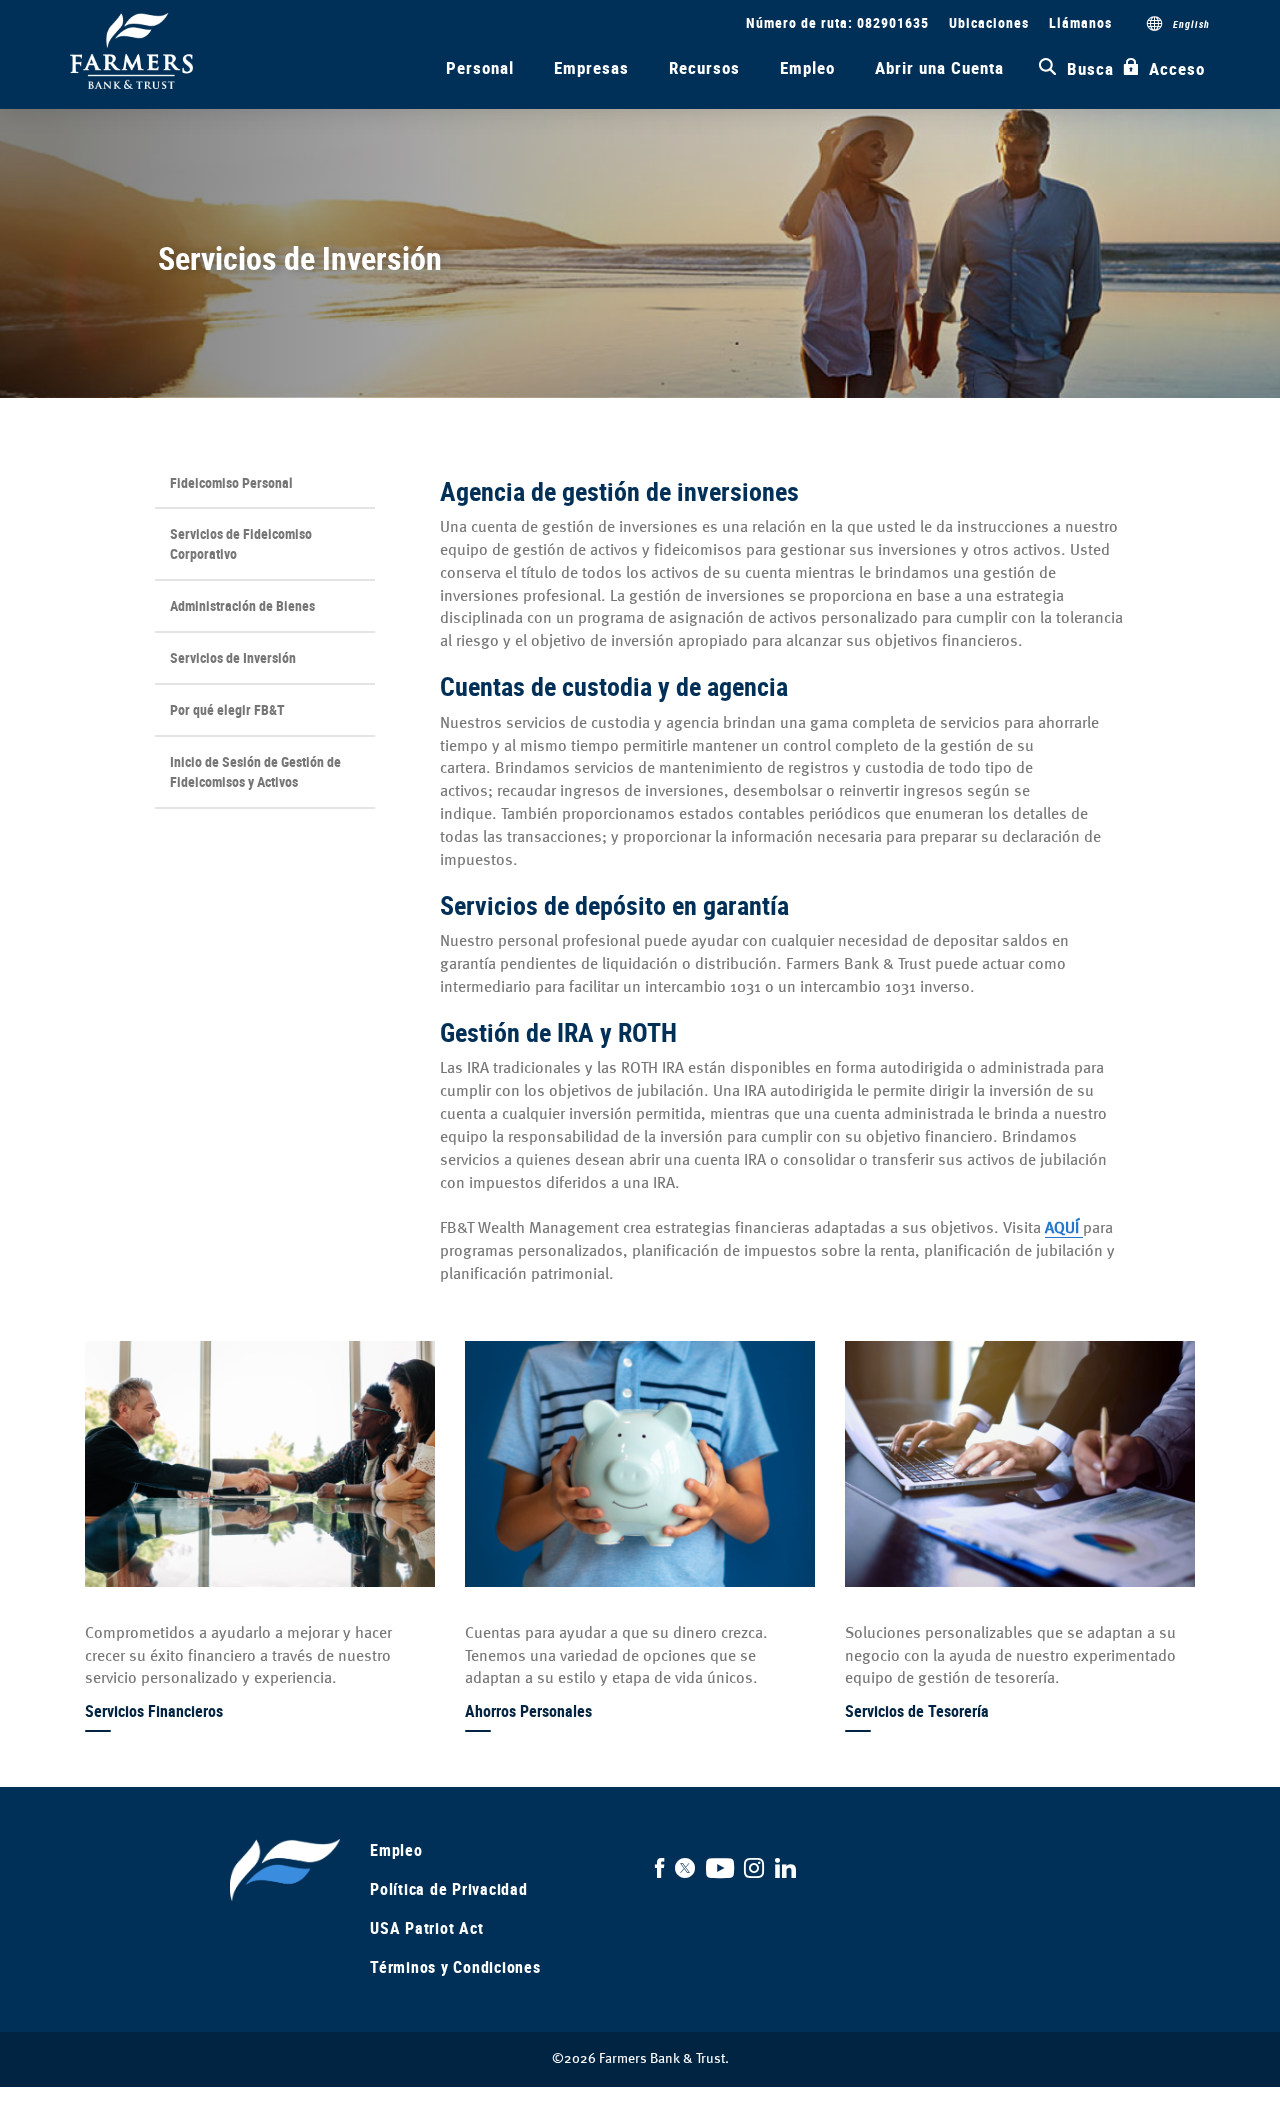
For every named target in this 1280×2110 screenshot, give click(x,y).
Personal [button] (480, 67)
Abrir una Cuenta (939, 67)
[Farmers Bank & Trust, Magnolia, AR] (131, 51)
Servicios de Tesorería (917, 1711)
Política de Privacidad (449, 1889)
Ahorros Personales (528, 1711)
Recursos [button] (704, 67)
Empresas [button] (591, 67)
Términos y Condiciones (455, 1967)
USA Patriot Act (426, 1928)
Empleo (807, 67)
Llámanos (1080, 22)
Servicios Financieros (154, 1711)
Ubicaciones (989, 22)
